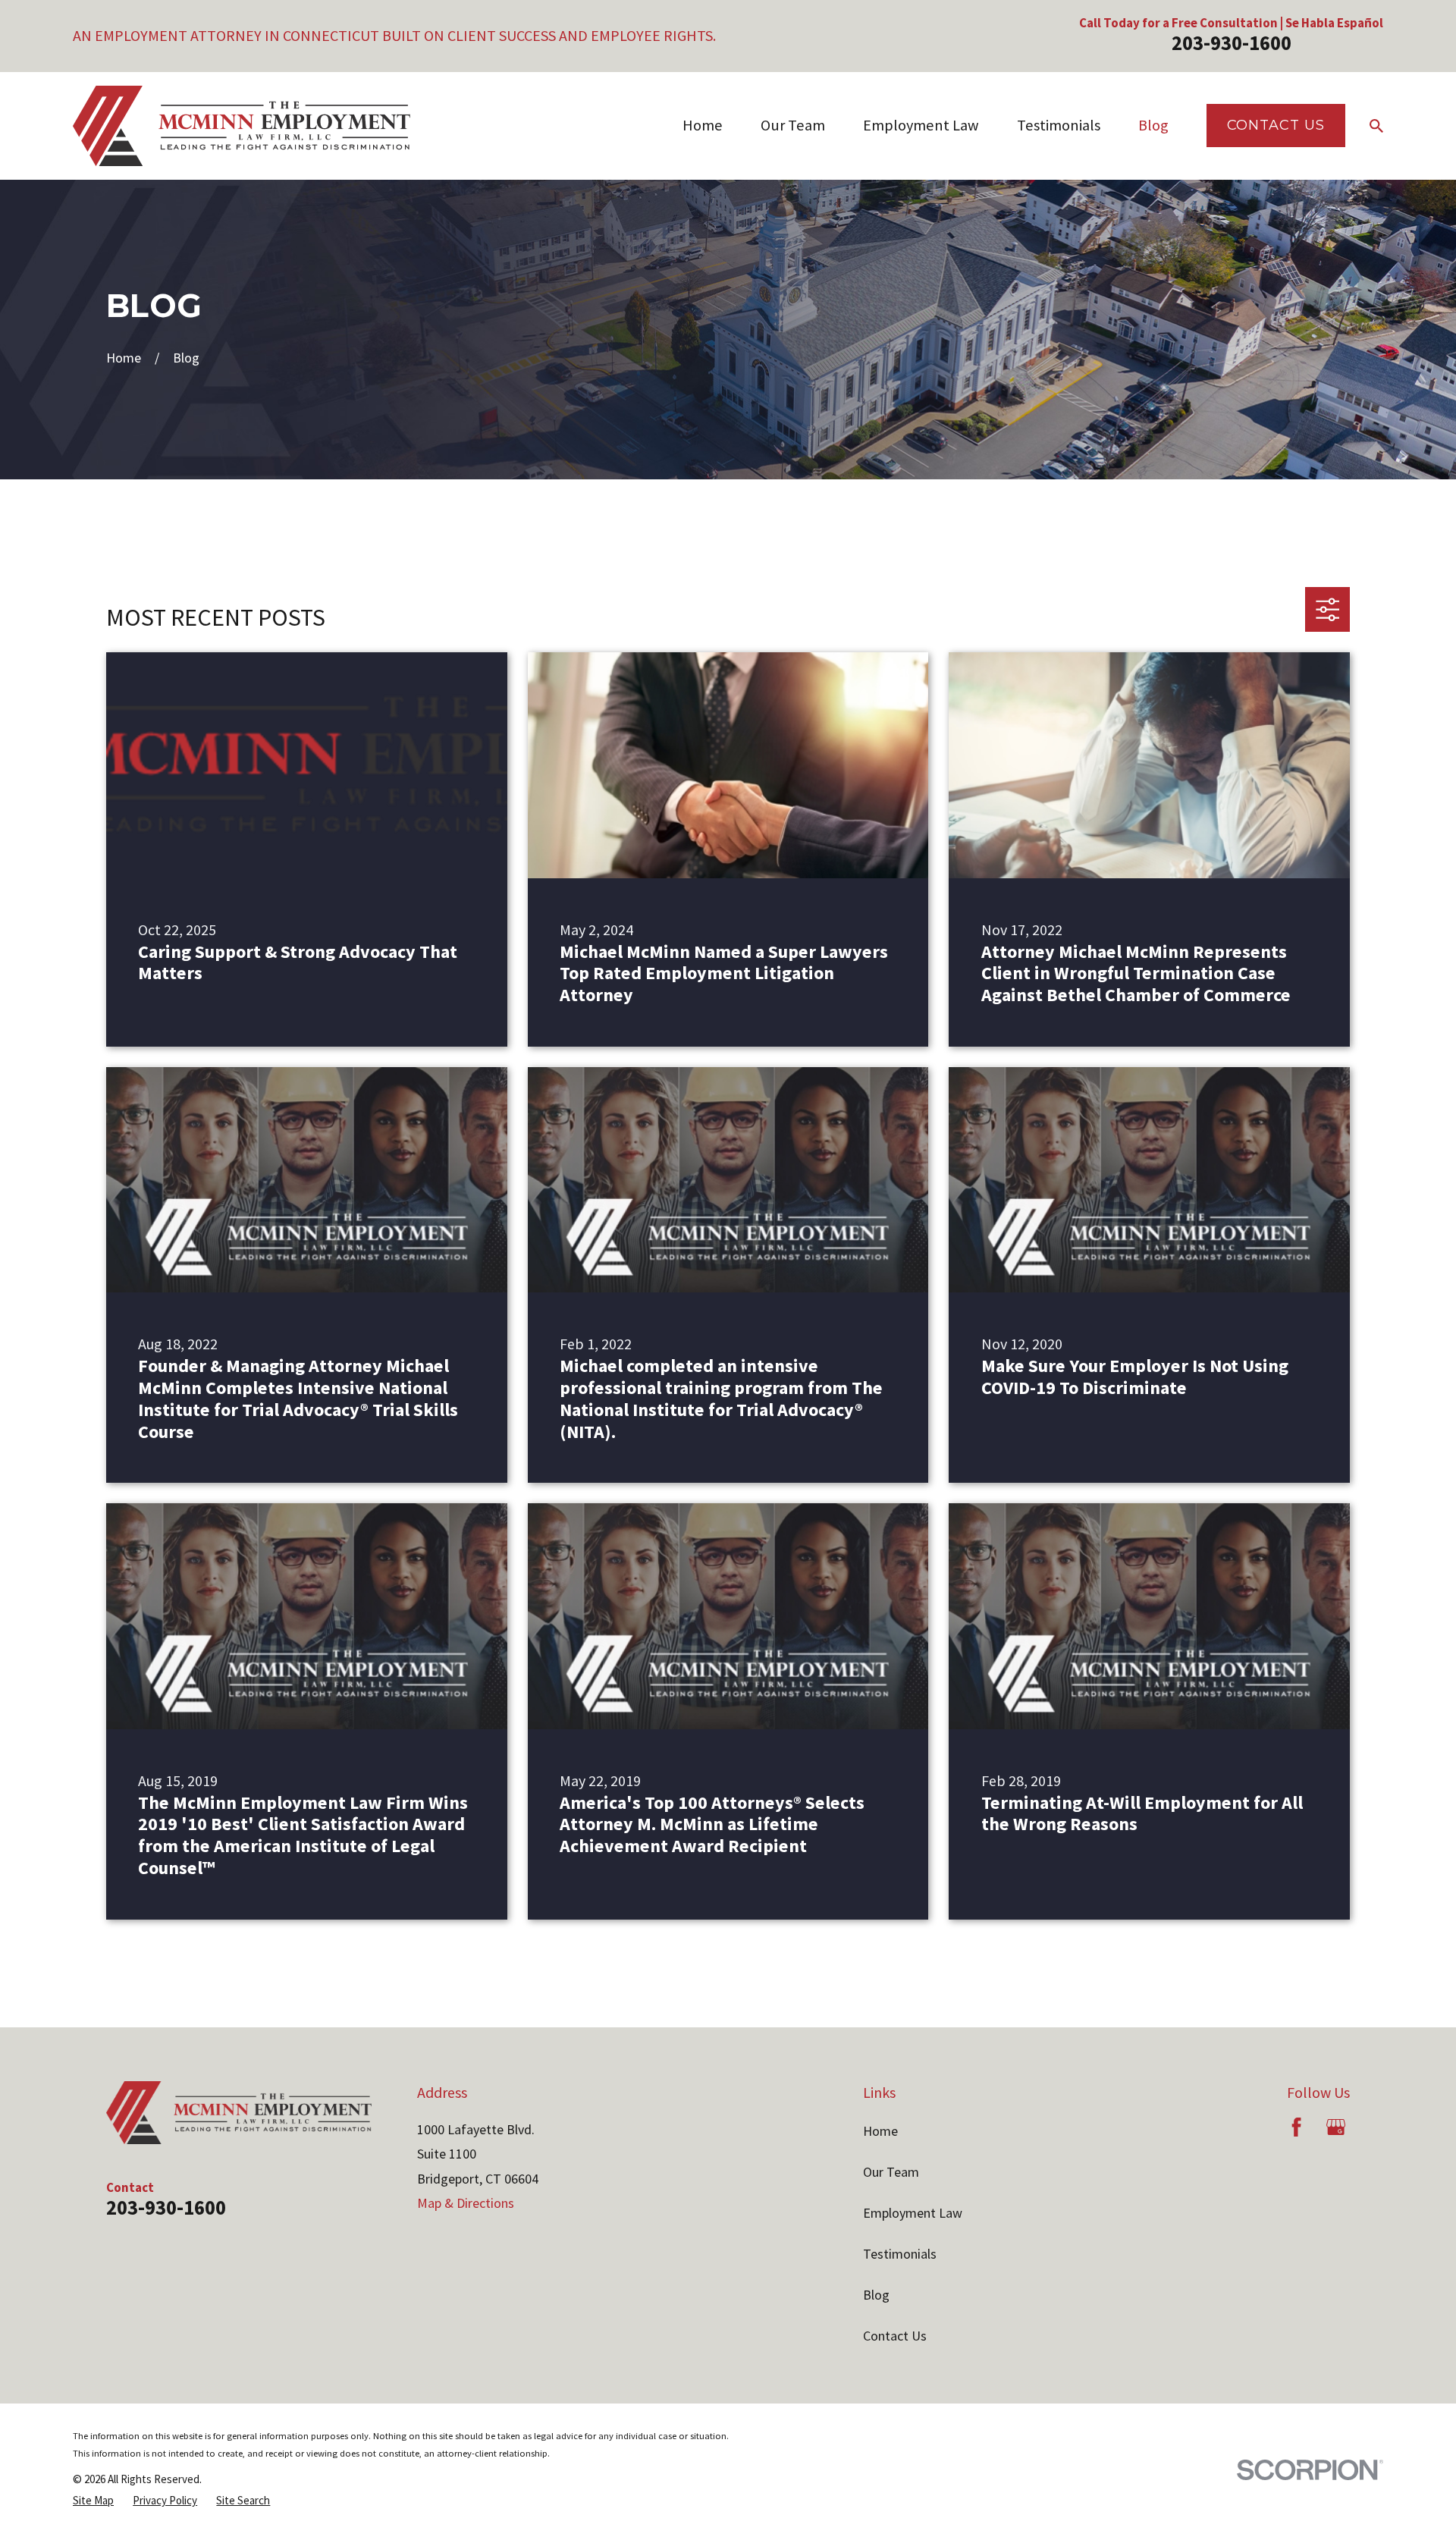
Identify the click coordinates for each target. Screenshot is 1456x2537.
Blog (876, 2295)
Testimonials (900, 2254)
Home (880, 2131)
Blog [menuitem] (1153, 125)
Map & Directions (466, 2203)
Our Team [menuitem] (793, 125)
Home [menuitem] (703, 125)
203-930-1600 (1232, 42)
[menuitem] (93, 2501)
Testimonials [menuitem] (1059, 125)
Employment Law (913, 2213)
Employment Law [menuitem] (921, 125)
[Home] (242, 126)
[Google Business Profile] (1336, 2127)
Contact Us (1276, 125)
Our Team (891, 2172)
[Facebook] (1296, 2127)
